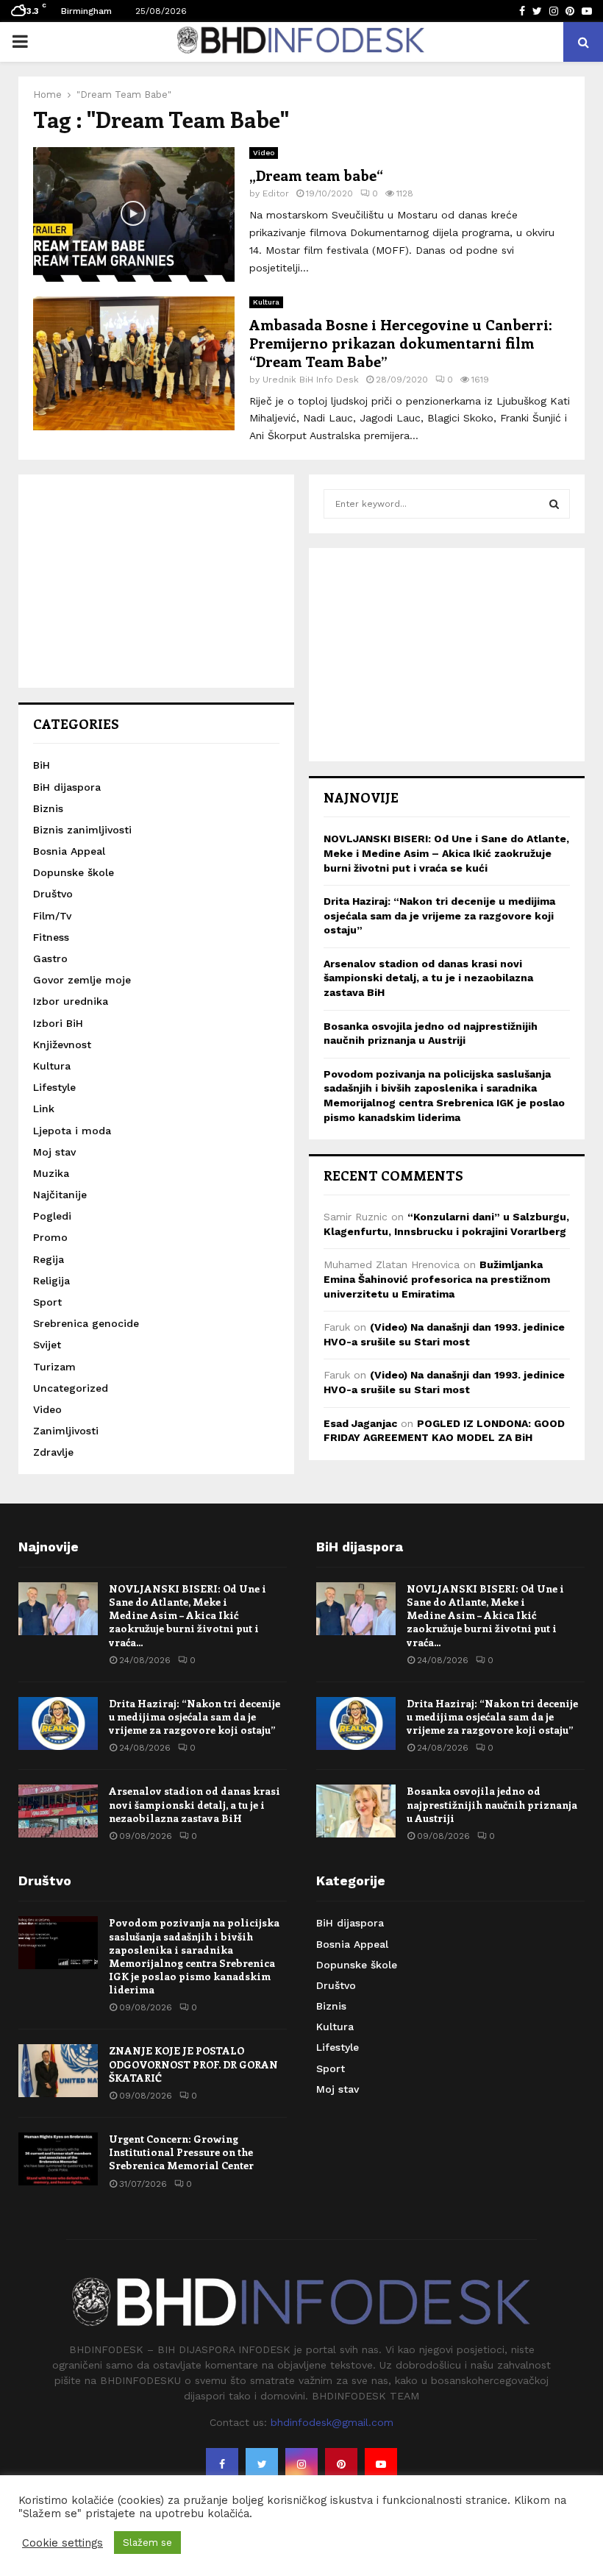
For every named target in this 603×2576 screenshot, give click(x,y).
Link (44, 1109)
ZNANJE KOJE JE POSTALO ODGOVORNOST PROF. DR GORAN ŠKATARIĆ (193, 2064)
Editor (276, 193)
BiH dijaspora (67, 787)
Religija (51, 1281)
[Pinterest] (341, 2464)
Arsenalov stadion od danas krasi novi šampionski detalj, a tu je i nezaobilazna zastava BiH (428, 978)
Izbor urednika (71, 1001)
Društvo (53, 894)
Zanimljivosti (66, 1431)
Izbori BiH (58, 1023)
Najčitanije (60, 1195)
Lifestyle (54, 1087)
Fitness (51, 937)
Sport (47, 1302)
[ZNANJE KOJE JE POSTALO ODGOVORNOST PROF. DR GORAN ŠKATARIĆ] (58, 2071)
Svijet (47, 1345)
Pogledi (52, 1216)
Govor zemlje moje (82, 980)
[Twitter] (262, 2464)
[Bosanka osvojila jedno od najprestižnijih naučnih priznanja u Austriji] (356, 1811)
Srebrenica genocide (86, 1323)
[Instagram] (301, 2464)
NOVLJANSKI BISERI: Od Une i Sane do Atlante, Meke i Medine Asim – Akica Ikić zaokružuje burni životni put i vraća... (188, 1615)
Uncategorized (71, 1388)
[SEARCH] (554, 504)
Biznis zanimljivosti (82, 830)
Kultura (266, 302)
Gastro (50, 958)
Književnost (62, 1045)
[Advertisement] (156, 581)
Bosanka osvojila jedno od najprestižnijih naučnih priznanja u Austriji (492, 1804)
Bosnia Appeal (69, 851)
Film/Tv (52, 916)
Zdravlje (53, 1452)
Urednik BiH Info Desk (311, 380)
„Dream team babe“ (316, 175)
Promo (50, 1237)
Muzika (51, 1173)
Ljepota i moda (72, 1131)
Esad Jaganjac (360, 1423)
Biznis (48, 808)
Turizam (54, 1367)
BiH (42, 765)
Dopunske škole (74, 872)
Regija (49, 1259)
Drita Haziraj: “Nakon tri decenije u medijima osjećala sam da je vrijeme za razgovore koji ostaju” (439, 915)
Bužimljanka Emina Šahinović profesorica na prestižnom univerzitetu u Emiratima (437, 1279)
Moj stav (54, 1152)
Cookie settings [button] (63, 2543)
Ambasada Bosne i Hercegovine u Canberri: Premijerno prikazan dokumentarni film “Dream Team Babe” (401, 342)
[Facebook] (222, 2464)
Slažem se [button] (147, 2543)
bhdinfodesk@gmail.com (332, 2422)
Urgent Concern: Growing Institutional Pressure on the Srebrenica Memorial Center (181, 2152)
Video (264, 153)
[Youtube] (381, 2464)
